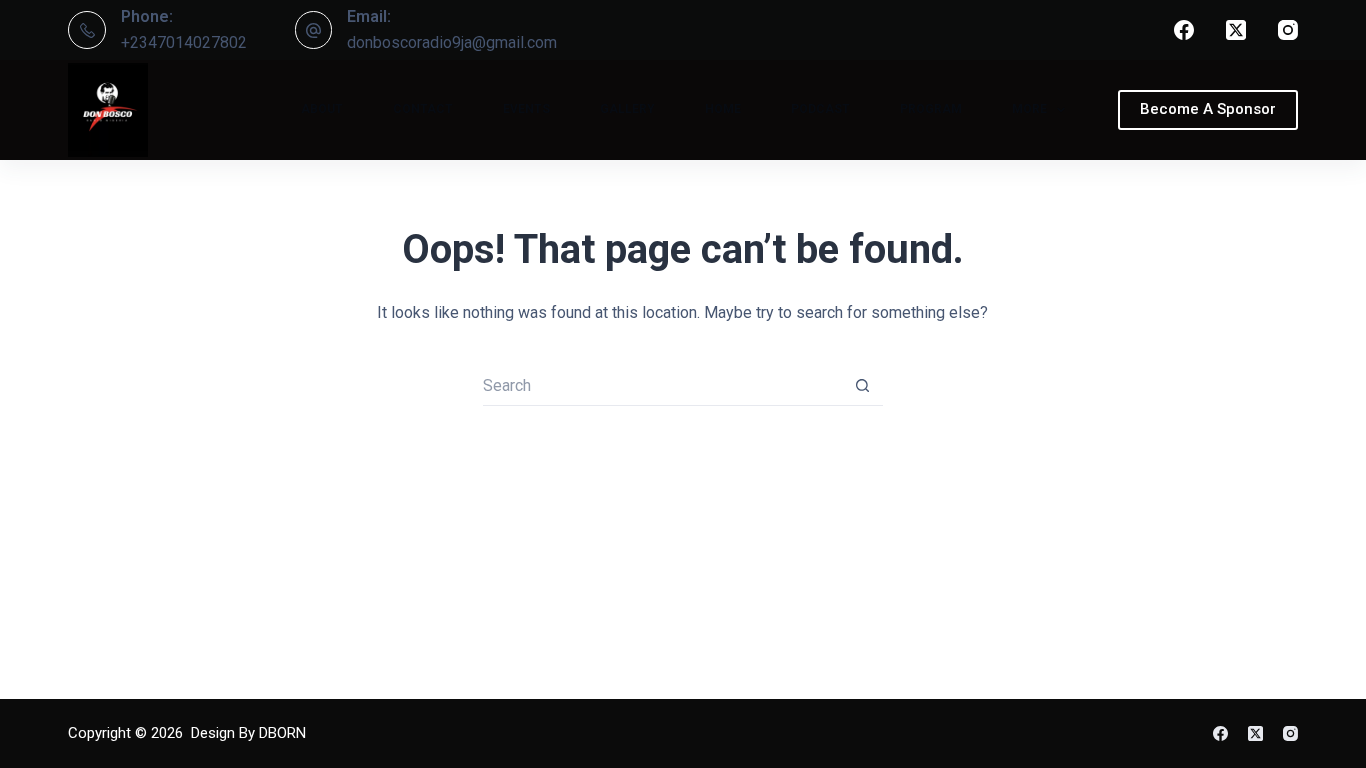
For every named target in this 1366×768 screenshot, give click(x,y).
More (1029, 109)
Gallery (627, 109)
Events (526, 109)
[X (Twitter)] (1236, 30)
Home (723, 109)
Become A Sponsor (1208, 109)
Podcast (820, 109)
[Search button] (863, 386)
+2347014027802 (184, 42)
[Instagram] (1288, 30)
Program (931, 109)
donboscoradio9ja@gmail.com (452, 42)
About (322, 109)
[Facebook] (1184, 30)
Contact (423, 109)
